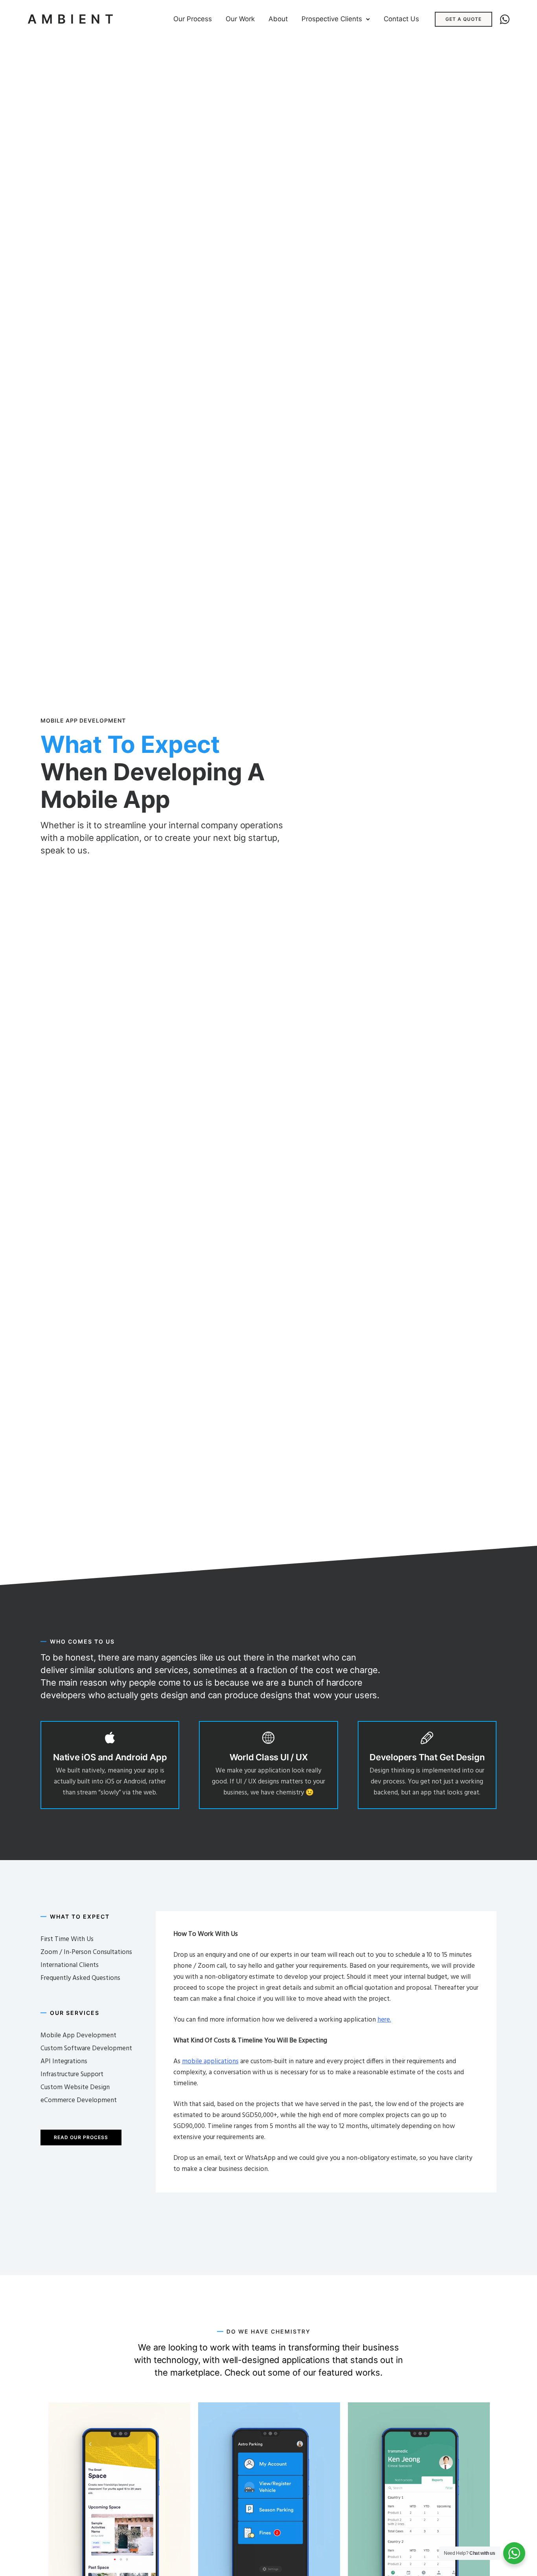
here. (384, 2020)
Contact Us (401, 19)
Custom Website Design (75, 2087)
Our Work (240, 19)
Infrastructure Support (72, 2074)
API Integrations (64, 2061)
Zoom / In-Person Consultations (86, 1952)
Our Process (193, 19)
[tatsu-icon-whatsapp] (505, 19)
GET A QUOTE (463, 19)
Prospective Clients (332, 19)
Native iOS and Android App (110, 1757)
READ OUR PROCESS (81, 2137)
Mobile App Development (78, 2036)
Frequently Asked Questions (80, 1978)
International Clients (70, 1965)
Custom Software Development (86, 2049)
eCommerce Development (79, 2100)
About (278, 19)
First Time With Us (67, 1939)
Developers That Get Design (427, 1757)
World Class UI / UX (269, 1757)
